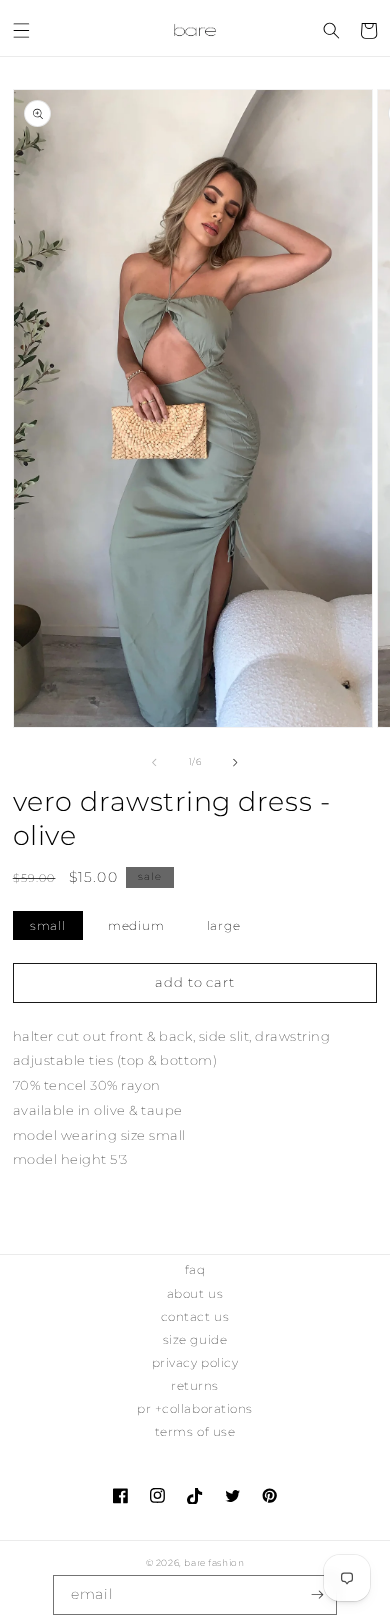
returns (195, 1385)
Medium (136, 925)
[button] (21, 30)
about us (195, 1293)
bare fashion (214, 1562)
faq (195, 1269)
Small (48, 925)
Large (224, 925)
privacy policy (195, 1362)
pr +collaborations (194, 1408)
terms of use (195, 1431)
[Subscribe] (317, 1595)
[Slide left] (154, 763)
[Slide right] (236, 763)
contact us (195, 1316)
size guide (195, 1339)
